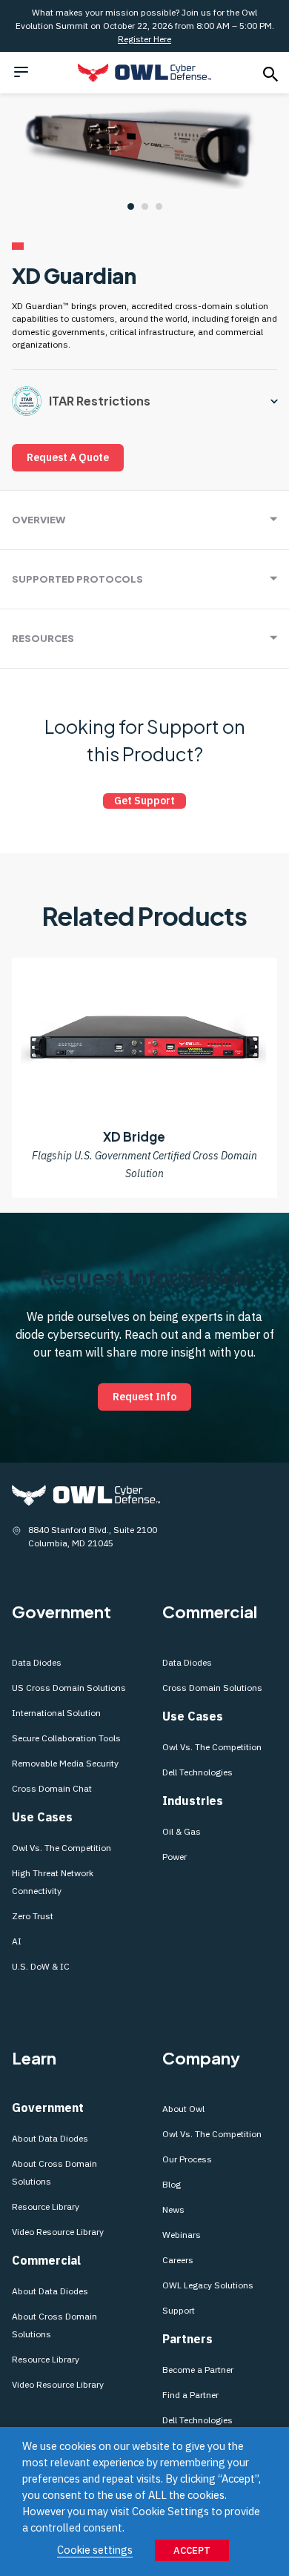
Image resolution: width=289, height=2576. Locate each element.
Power (175, 1857)
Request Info (144, 1397)
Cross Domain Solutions (212, 1688)
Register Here (144, 39)
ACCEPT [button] (192, 2550)
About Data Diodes (50, 2138)
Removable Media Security (65, 1763)
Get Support (144, 801)
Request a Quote (68, 457)
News (173, 2209)
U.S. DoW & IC (41, 1966)
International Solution (56, 1713)
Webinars (182, 2235)
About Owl (183, 2109)
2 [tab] (145, 206)
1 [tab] (131, 206)
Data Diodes (37, 1662)
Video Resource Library (58, 2232)
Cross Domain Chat (52, 1788)
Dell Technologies (197, 1772)
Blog (172, 2184)
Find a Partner (190, 2395)
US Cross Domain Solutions (69, 1688)
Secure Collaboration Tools (67, 1738)
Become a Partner (198, 2370)
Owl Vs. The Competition (62, 1848)
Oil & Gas (182, 1831)
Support (179, 2310)
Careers (178, 2260)
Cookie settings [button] (95, 2550)
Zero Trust (33, 1916)
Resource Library (46, 2206)
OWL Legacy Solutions (208, 2285)
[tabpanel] (144, 143)
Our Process (187, 2159)
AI (17, 1941)
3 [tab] (159, 206)
